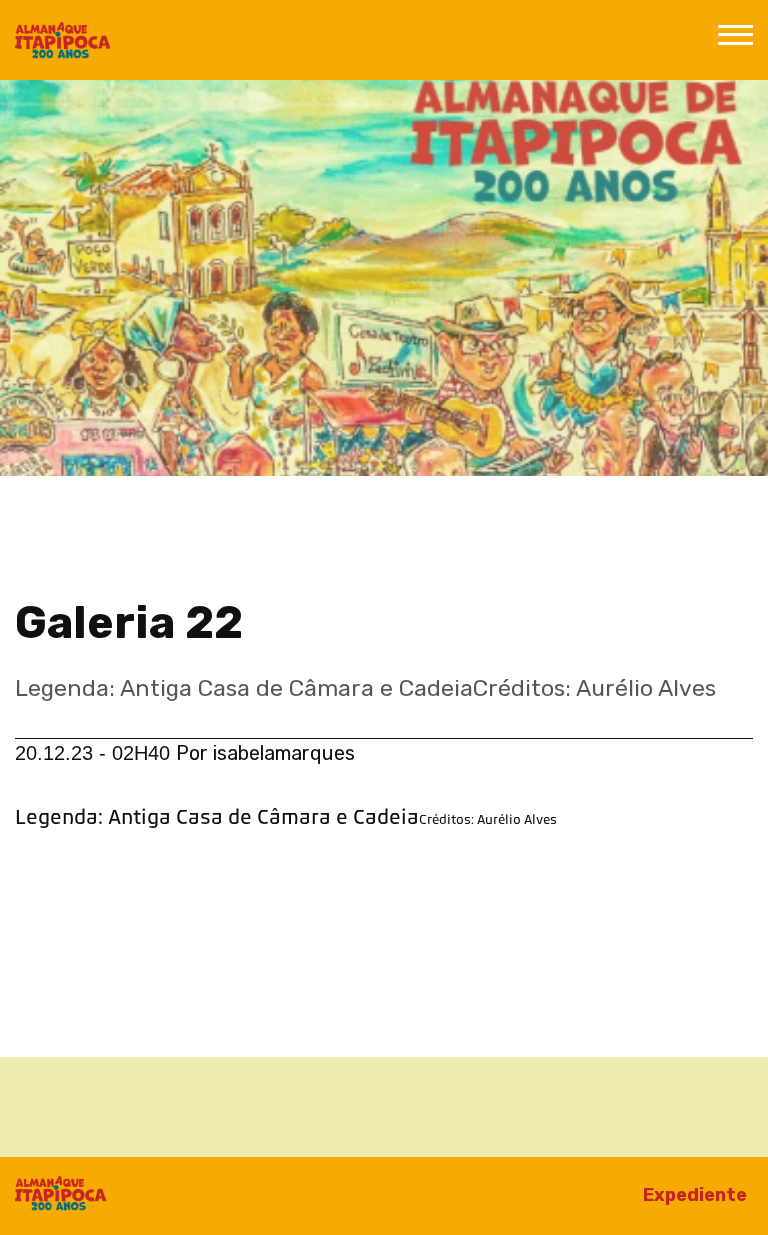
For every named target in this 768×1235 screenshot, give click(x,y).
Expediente (695, 1195)
